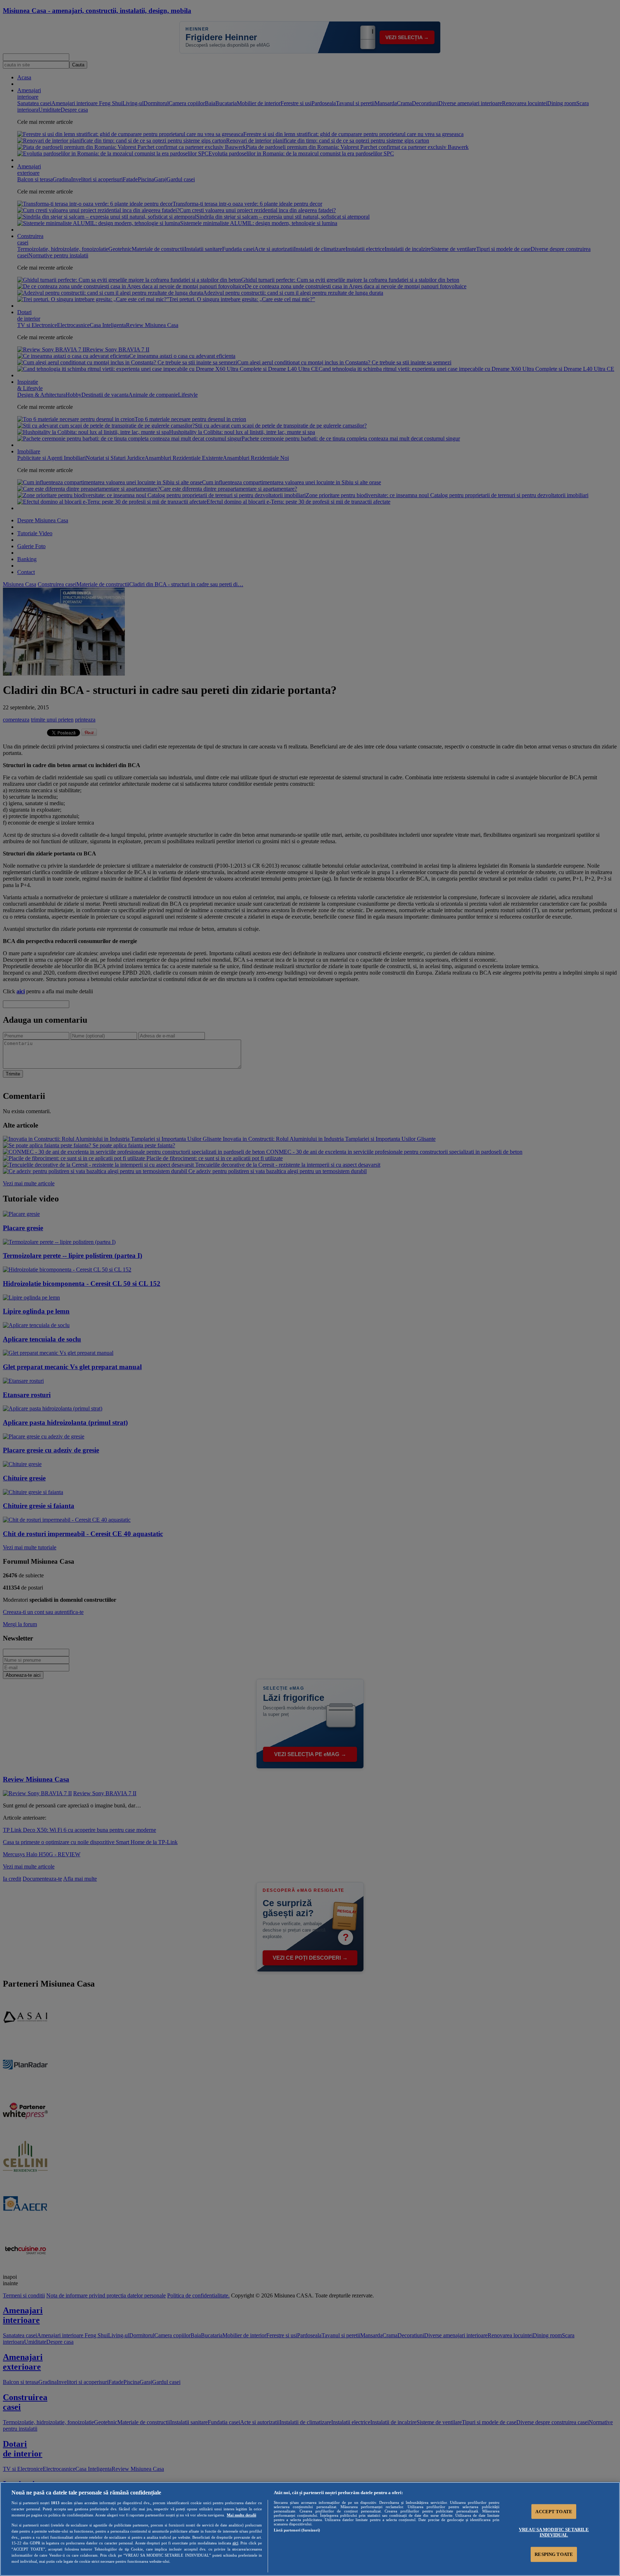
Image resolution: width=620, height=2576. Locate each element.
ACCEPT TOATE (554, 2512)
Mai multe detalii (241, 2515)
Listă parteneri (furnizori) (297, 2530)
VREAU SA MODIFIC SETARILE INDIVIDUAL (554, 2532)
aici (235, 2543)
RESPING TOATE (554, 2554)
